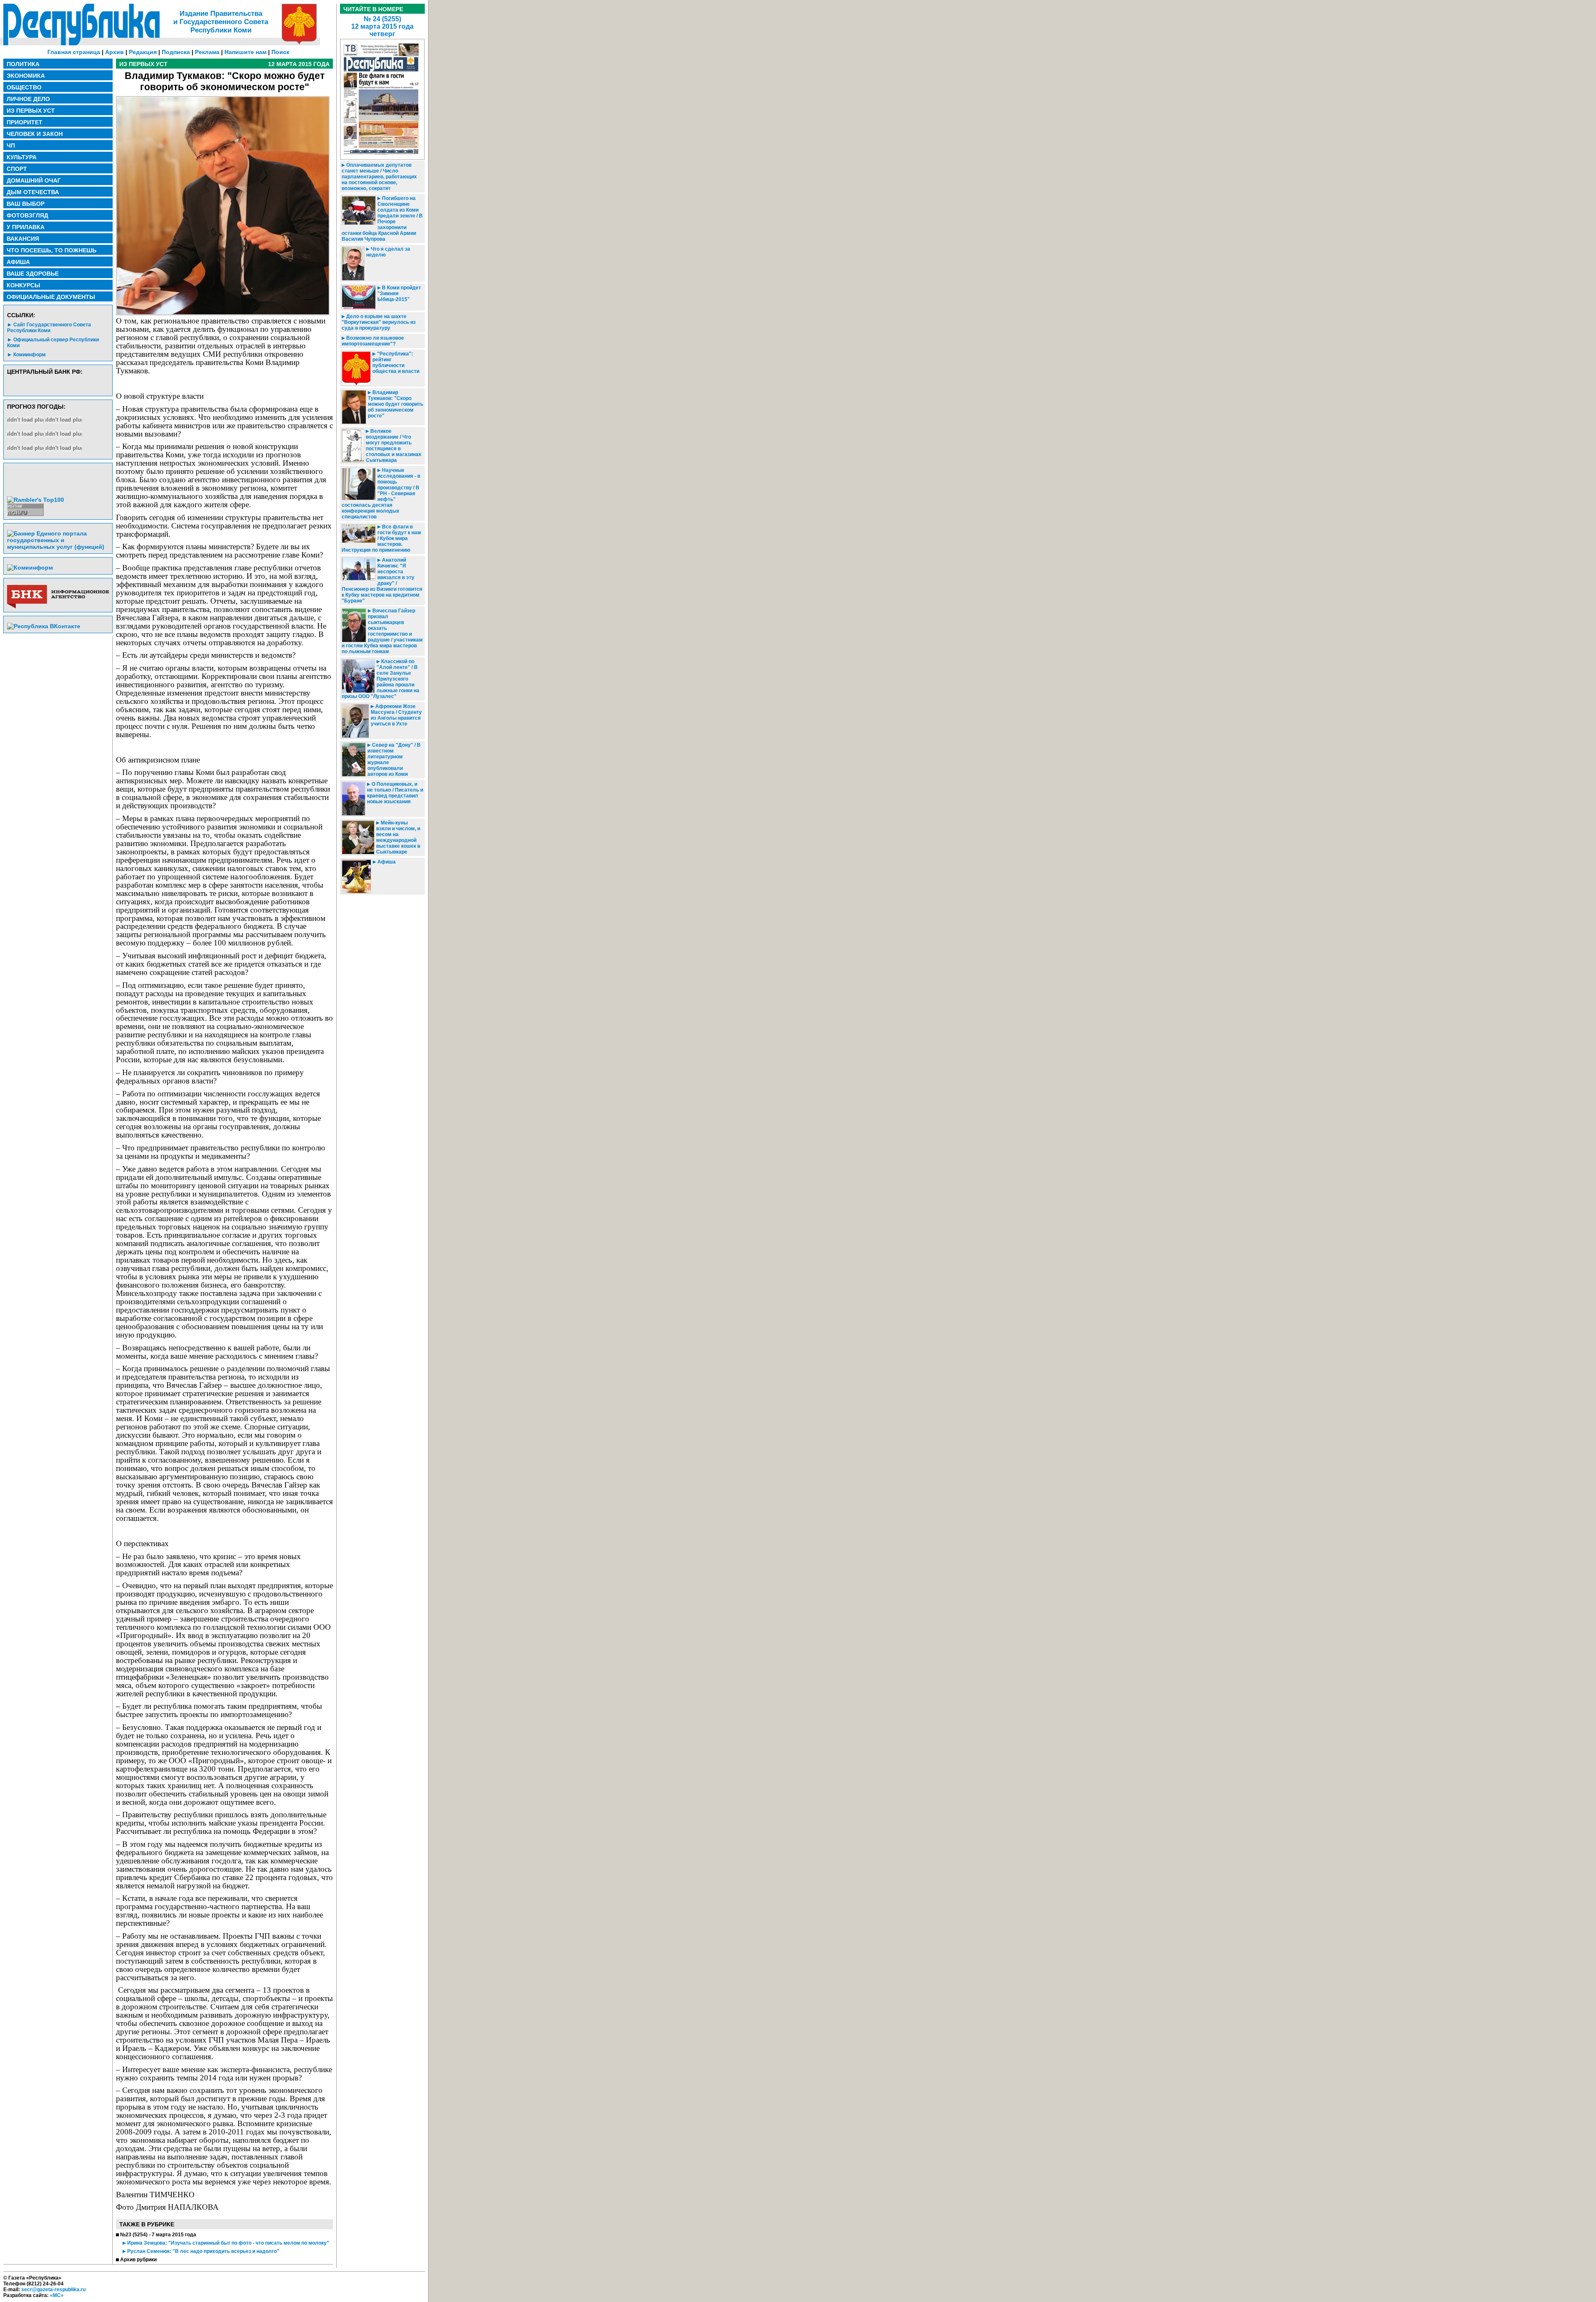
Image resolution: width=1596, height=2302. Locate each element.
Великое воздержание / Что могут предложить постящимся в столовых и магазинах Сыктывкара (394, 446)
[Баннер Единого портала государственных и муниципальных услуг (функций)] (58, 547)
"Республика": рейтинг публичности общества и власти (396, 363)
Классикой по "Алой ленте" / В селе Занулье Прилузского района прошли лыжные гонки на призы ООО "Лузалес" (381, 679)
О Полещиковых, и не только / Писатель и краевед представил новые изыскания (395, 793)
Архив (115, 52)
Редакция (143, 52)
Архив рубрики (138, 2260)
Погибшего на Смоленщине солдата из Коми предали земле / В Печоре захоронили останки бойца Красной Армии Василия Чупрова (382, 219)
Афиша (386, 862)
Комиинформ (30, 355)
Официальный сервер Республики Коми (53, 343)
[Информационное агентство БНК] (58, 607)
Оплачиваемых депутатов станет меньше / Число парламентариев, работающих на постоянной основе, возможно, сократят (379, 177)
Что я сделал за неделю (388, 252)
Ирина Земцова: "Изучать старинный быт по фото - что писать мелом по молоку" (228, 2243)
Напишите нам (245, 52)
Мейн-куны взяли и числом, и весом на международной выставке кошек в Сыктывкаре (398, 837)
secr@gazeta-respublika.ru (53, 2290)
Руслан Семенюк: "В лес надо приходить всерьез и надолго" (203, 2251)
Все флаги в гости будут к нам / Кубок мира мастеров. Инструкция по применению (381, 538)
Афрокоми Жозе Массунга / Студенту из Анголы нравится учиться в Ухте (396, 715)
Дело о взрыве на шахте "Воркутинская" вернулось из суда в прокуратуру (379, 322)
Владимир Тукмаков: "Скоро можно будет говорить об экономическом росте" (395, 404)
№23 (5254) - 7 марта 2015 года (158, 2235)
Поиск (280, 52)
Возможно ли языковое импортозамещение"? (373, 341)
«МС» (57, 2295)
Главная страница (74, 52)
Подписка (176, 52)
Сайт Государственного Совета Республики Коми (49, 328)
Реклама (207, 52)
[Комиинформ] (30, 567)
